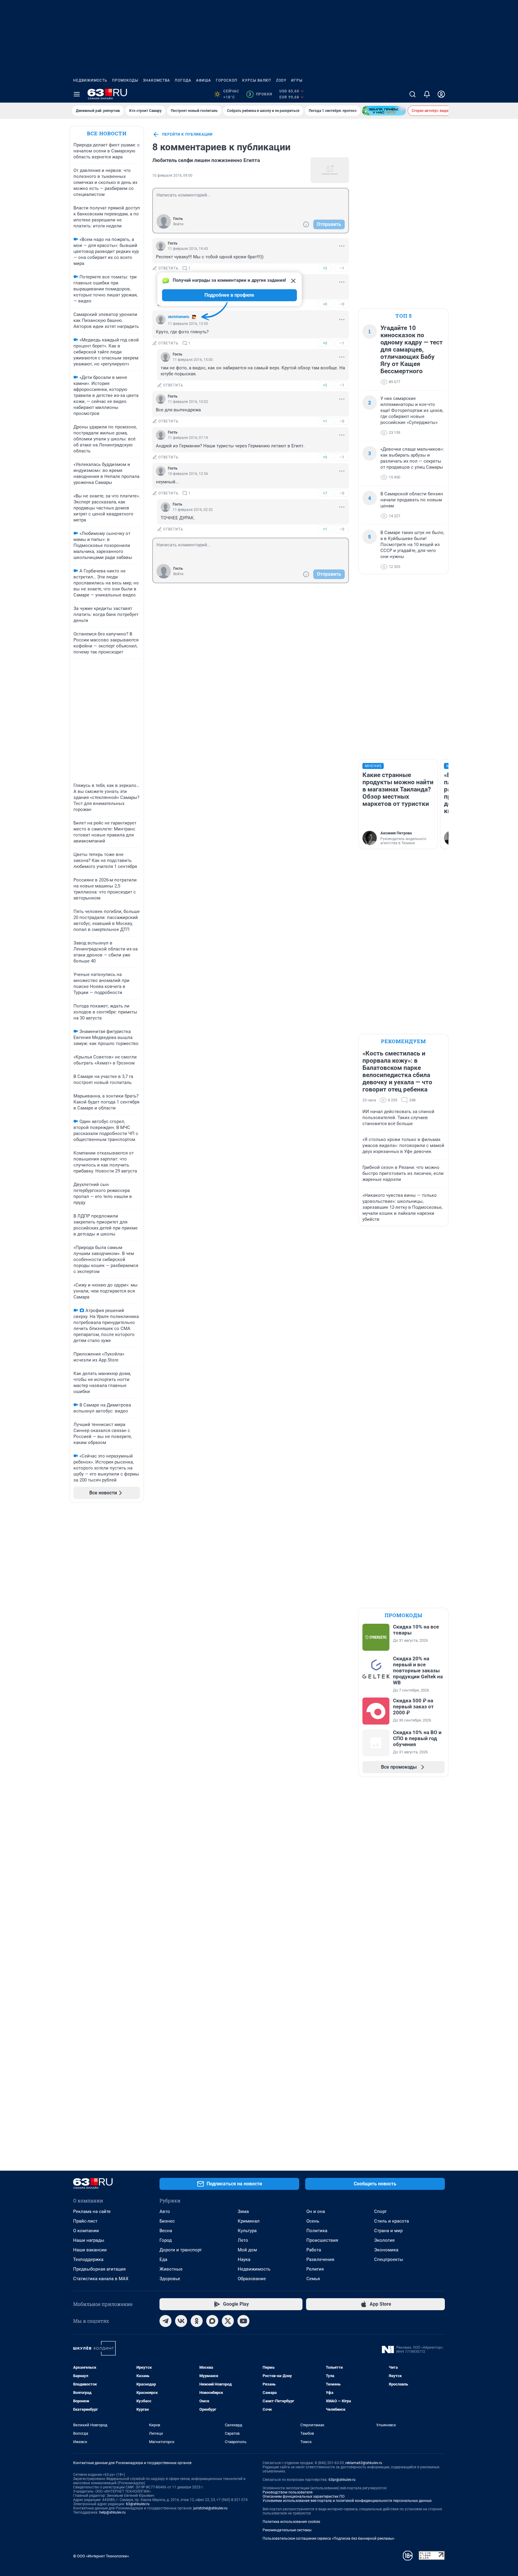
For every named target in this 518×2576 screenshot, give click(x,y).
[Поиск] (412, 94)
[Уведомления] (427, 94)
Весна (166, 2231)
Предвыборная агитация (99, 2269)
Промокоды (125, 80)
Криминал (249, 2221)
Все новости (107, 133)
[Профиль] (441, 94)
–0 (342, 304)
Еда (163, 2259)
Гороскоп (227, 80)
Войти (178, 224)
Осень (313, 2221)
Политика (317, 2231)
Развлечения (320, 2259)
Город (166, 2240)
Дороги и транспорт (181, 2250)
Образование (252, 2279)
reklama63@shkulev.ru (364, 2463)
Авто (165, 2211)
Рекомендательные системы (287, 2530)
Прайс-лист (85, 2221)
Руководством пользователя (288, 2492)
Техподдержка (88, 2259)
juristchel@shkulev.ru (210, 2508)
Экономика (386, 2250)
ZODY (281, 80)
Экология (384, 2240)
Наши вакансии (90, 2250)
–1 (342, 268)
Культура (247, 2231)
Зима (243, 2211)
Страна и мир (388, 2231)
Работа (314, 2250)
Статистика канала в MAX (101, 2279)
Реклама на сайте (92, 2211)
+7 (325, 493)
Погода (183, 80)
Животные (171, 2269)
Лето (243, 2240)
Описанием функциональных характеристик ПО (304, 2496)
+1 (325, 421)
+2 (325, 268)
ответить (168, 268)
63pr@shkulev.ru (342, 2480)
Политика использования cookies (291, 2522)
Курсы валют (257, 80)
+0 (325, 304)
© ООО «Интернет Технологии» (101, 2556)
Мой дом (247, 2250)
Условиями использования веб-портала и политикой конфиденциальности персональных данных (347, 2501)
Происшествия (322, 2240)
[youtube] (243, 2321)
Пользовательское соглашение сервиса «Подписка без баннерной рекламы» (329, 2538)
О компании (86, 2231)
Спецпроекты (389, 2259)
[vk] (181, 2321)
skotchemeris (179, 317)
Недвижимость (90, 80)
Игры (297, 80)
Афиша (204, 80)
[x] (228, 2321)
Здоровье (170, 2279)
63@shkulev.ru (138, 2504)
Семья (313, 2279)
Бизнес (167, 2221)
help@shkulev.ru (112, 2512)
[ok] (197, 2321)
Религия (315, 2269)
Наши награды (89, 2240)
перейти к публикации (187, 134)
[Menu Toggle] (77, 94)
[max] (212, 2321)
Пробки (260, 94)
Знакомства (156, 80)
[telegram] (165, 2321)
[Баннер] (384, 111)
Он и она (316, 2211)
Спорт (380, 2211)
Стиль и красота (391, 2221)
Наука (244, 2259)
